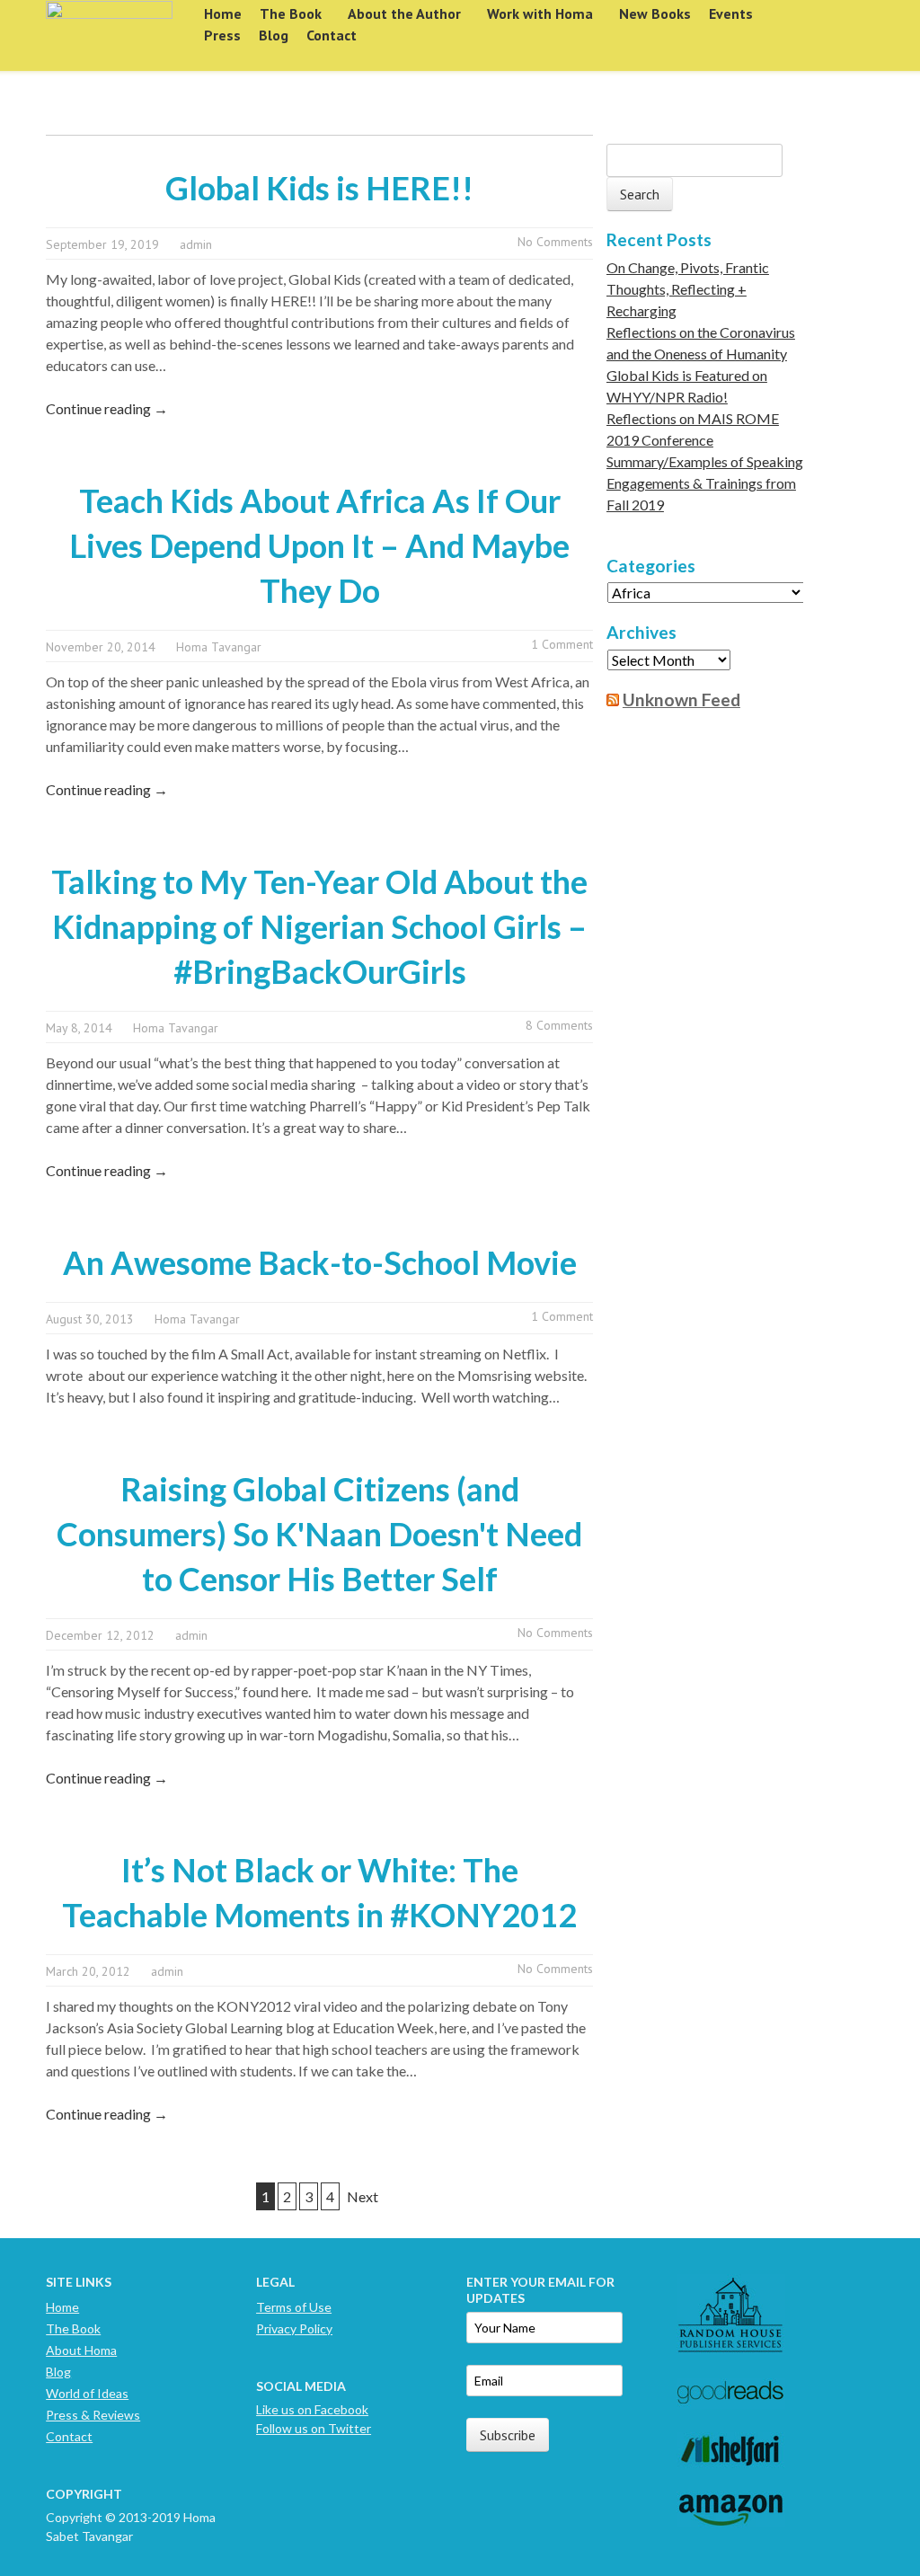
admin (196, 244)
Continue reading (107, 408)
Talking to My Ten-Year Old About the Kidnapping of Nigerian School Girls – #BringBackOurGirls (319, 926)
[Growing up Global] (109, 29)
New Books (655, 13)
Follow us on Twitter (314, 2428)
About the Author (404, 13)
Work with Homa (540, 13)
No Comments (555, 242)
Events (731, 13)
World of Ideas (87, 2393)
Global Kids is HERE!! (319, 188)
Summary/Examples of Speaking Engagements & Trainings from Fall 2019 (705, 483)
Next (363, 2196)
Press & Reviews (93, 2415)
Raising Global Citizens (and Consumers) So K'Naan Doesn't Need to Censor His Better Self (319, 1534)
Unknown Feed (681, 699)
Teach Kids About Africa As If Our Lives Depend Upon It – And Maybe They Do (319, 545)
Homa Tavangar (219, 647)
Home (223, 13)
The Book (291, 13)
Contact (332, 35)
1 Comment (562, 644)
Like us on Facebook (312, 2409)
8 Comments (559, 1025)
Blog (274, 35)
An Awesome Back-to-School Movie (320, 1262)
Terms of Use (294, 2307)
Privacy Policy (294, 2328)
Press (222, 35)
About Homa (81, 2350)
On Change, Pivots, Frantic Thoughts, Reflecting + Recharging (688, 289)
